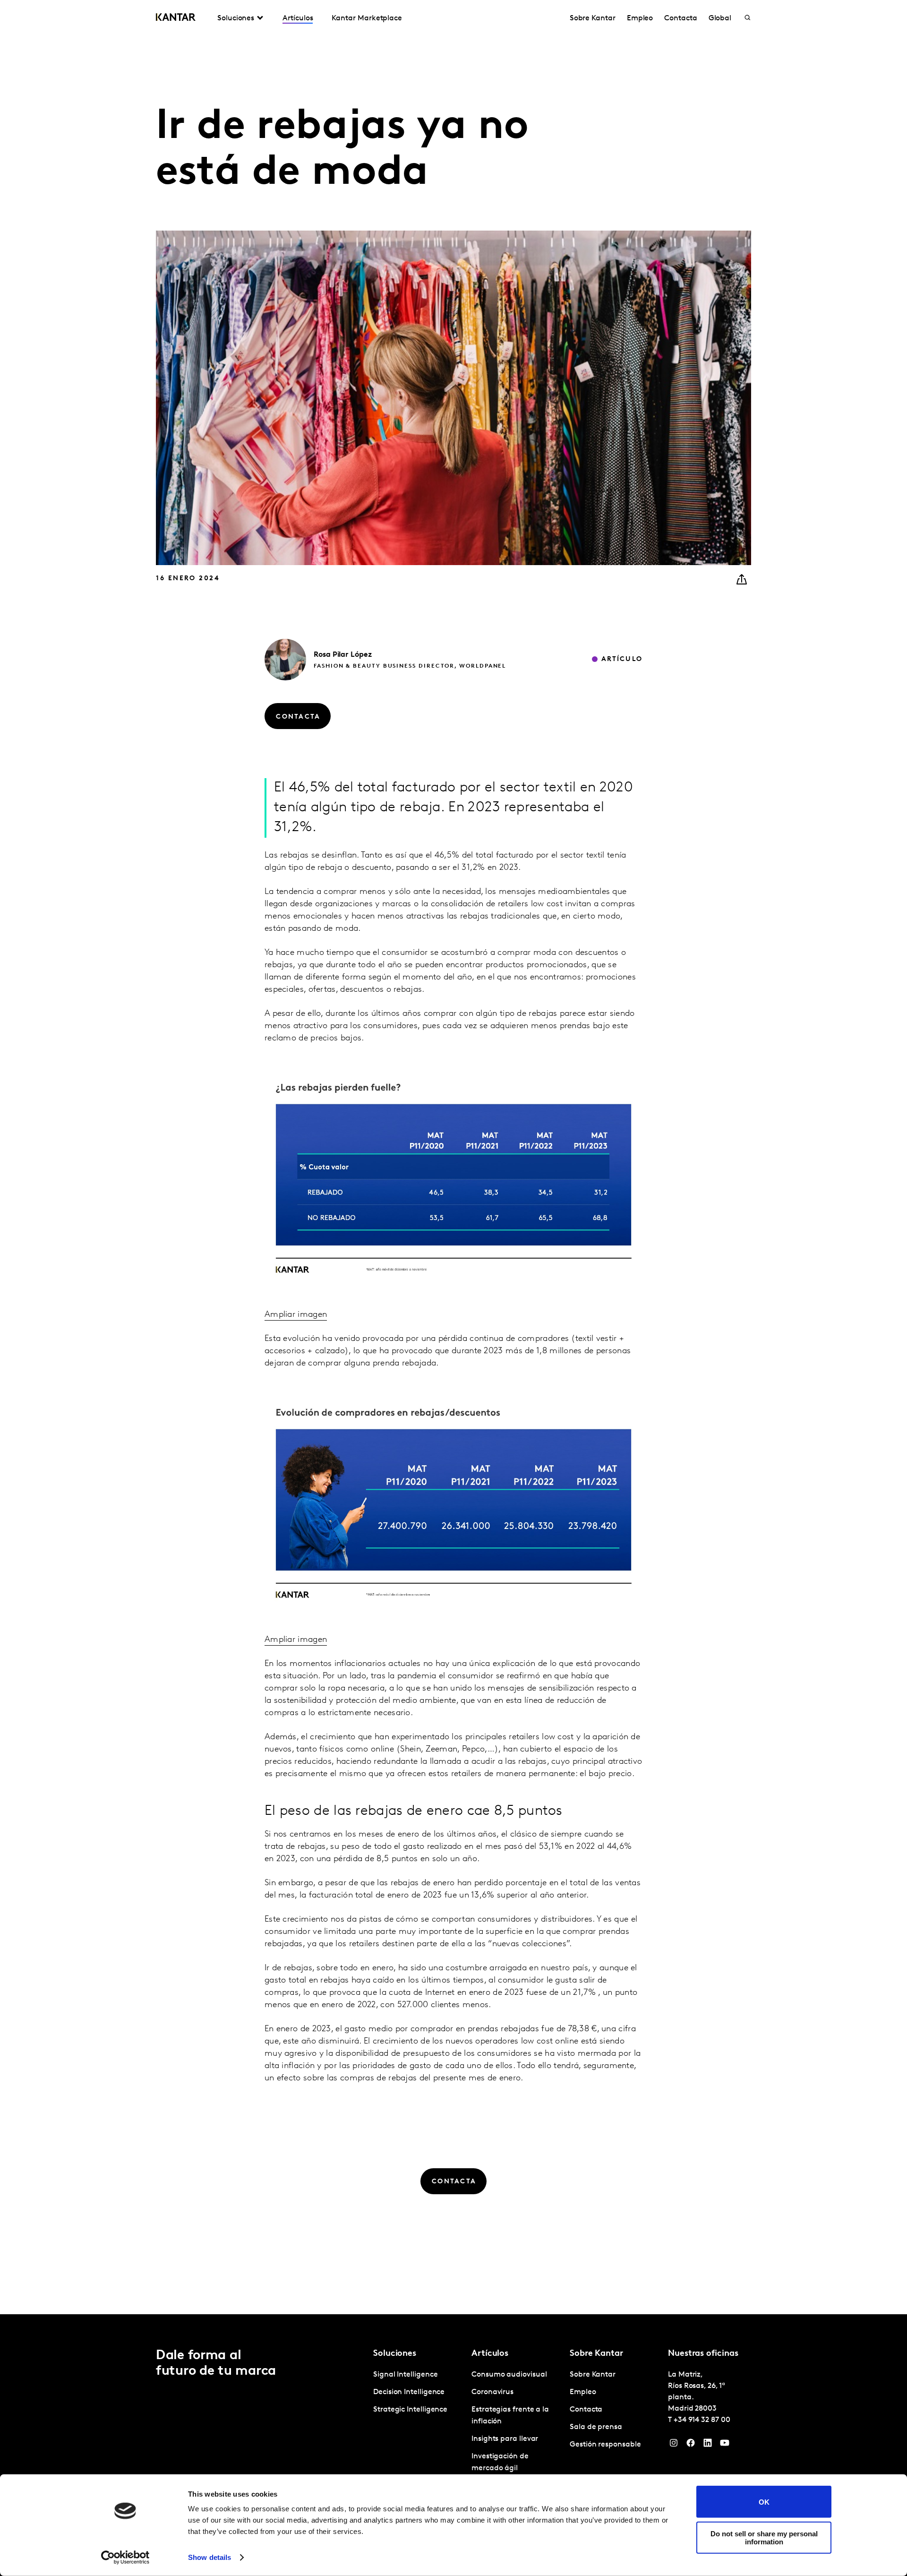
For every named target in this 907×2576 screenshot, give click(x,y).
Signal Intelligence (405, 2375)
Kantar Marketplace (367, 18)
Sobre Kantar (593, 18)
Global (720, 18)
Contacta (680, 18)
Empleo (640, 18)
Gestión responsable (605, 2445)
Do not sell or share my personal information (764, 2537)
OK (764, 2502)
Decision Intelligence (409, 2392)
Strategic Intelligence (410, 2410)
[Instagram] (674, 2445)
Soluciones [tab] (236, 18)
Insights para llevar (505, 2439)
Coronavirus (492, 2392)
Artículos (298, 18)
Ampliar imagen (296, 1315)
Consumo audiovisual (509, 2375)
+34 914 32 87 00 (702, 2420)
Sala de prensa (596, 2427)
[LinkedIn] (708, 2445)
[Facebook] (691, 2445)
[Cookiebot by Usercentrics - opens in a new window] (125, 2558)
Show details (210, 2557)
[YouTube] (725, 2445)
